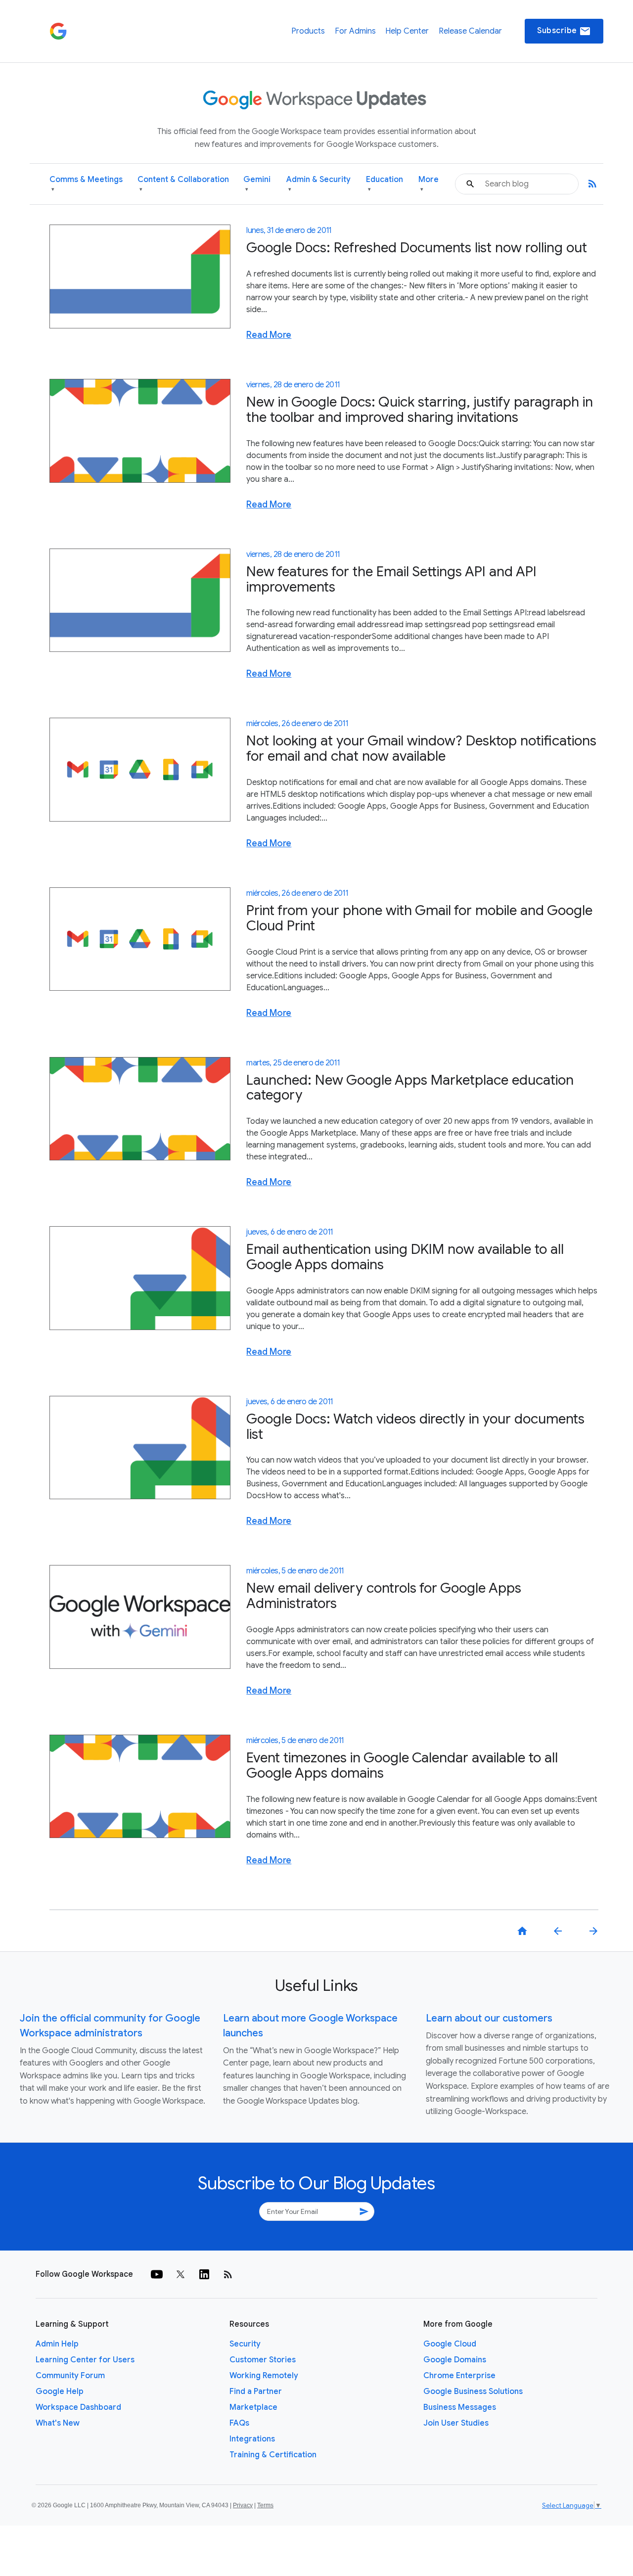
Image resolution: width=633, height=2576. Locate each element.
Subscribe (564, 31)
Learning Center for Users (85, 2360)
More (429, 184)
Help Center (407, 31)
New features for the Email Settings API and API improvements (391, 579)
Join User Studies (456, 2423)
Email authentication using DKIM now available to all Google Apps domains (405, 1257)
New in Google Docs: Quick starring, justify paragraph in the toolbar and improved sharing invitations (420, 410)
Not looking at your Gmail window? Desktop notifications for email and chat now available (421, 748)
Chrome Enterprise (459, 2376)
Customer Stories (263, 2360)
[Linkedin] (204, 2274)
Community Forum (70, 2376)
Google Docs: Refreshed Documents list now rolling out (417, 248)
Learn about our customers (489, 2018)
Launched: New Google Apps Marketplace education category (410, 1088)
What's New (58, 2423)
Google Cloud (450, 2344)
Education (384, 184)
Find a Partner (256, 2392)
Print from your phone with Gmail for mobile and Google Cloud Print (419, 918)
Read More (269, 335)
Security (245, 2344)
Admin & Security (318, 184)
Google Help (60, 2392)
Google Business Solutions (473, 2392)
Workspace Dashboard (78, 2407)
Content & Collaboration (183, 184)
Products (308, 31)
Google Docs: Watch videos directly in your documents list (415, 1426)
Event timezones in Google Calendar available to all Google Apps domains (402, 1765)
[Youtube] (157, 2274)
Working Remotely (264, 2376)
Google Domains (455, 2360)
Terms (265, 2505)
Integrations (252, 2439)
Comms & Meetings (86, 184)
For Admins (355, 31)
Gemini (257, 184)
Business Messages (460, 2407)
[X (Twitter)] (181, 2274)
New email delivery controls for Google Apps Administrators (384, 1596)
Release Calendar (470, 31)
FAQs (239, 2423)
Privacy (243, 2505)
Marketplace (253, 2407)
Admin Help (57, 2344)
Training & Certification (273, 2455)
